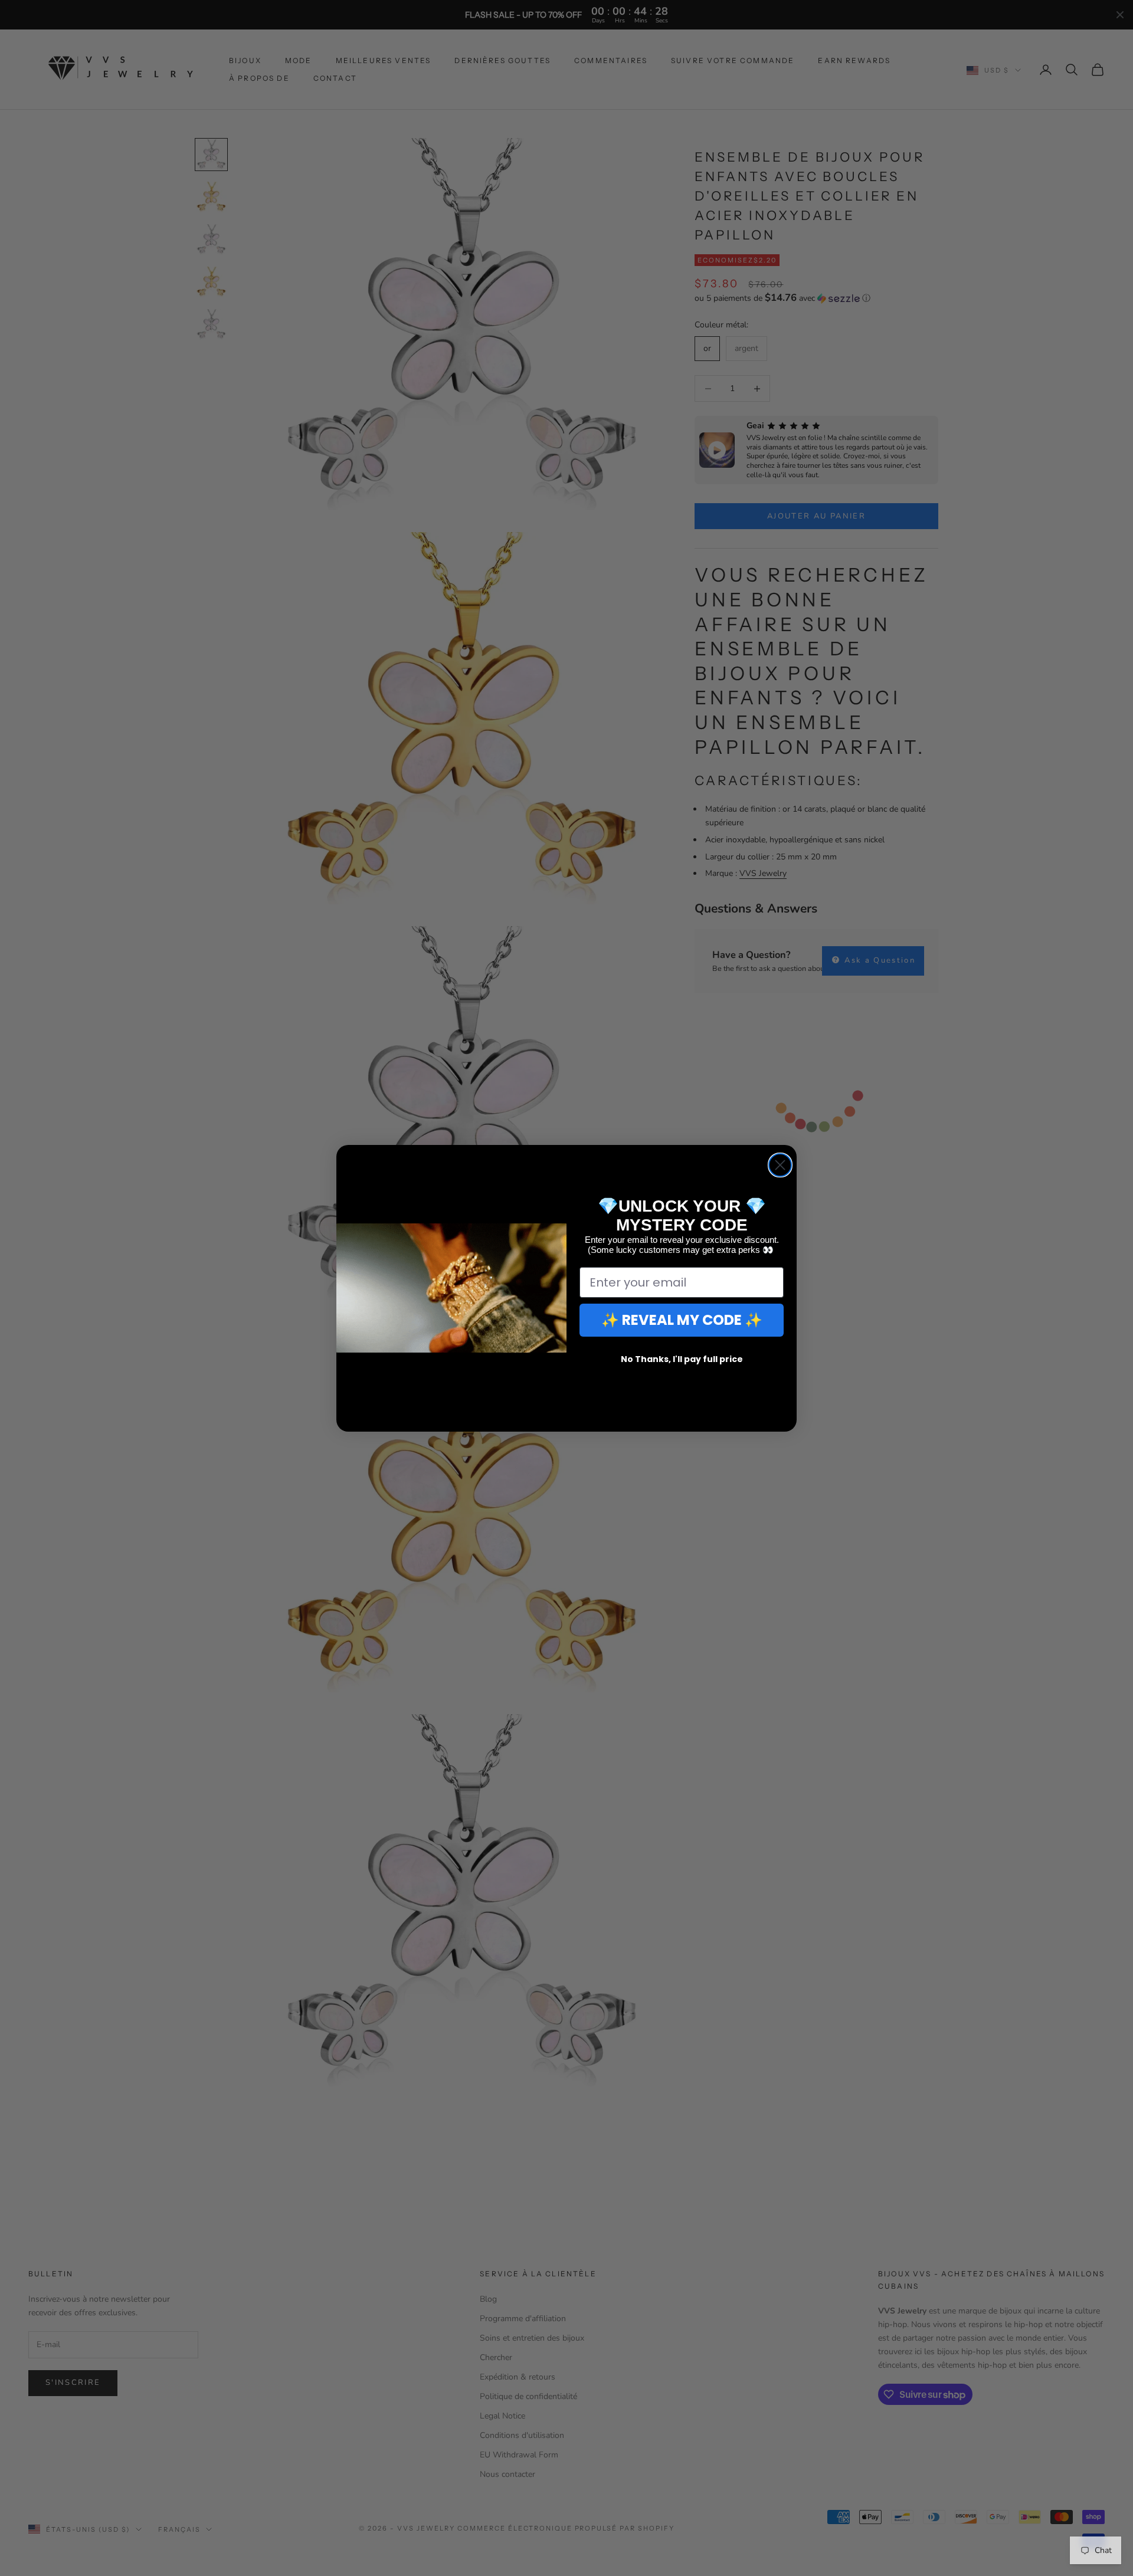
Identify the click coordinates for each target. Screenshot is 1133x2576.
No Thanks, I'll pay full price (682, 1359)
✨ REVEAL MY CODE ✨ (682, 1320)
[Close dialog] (780, 1165)
